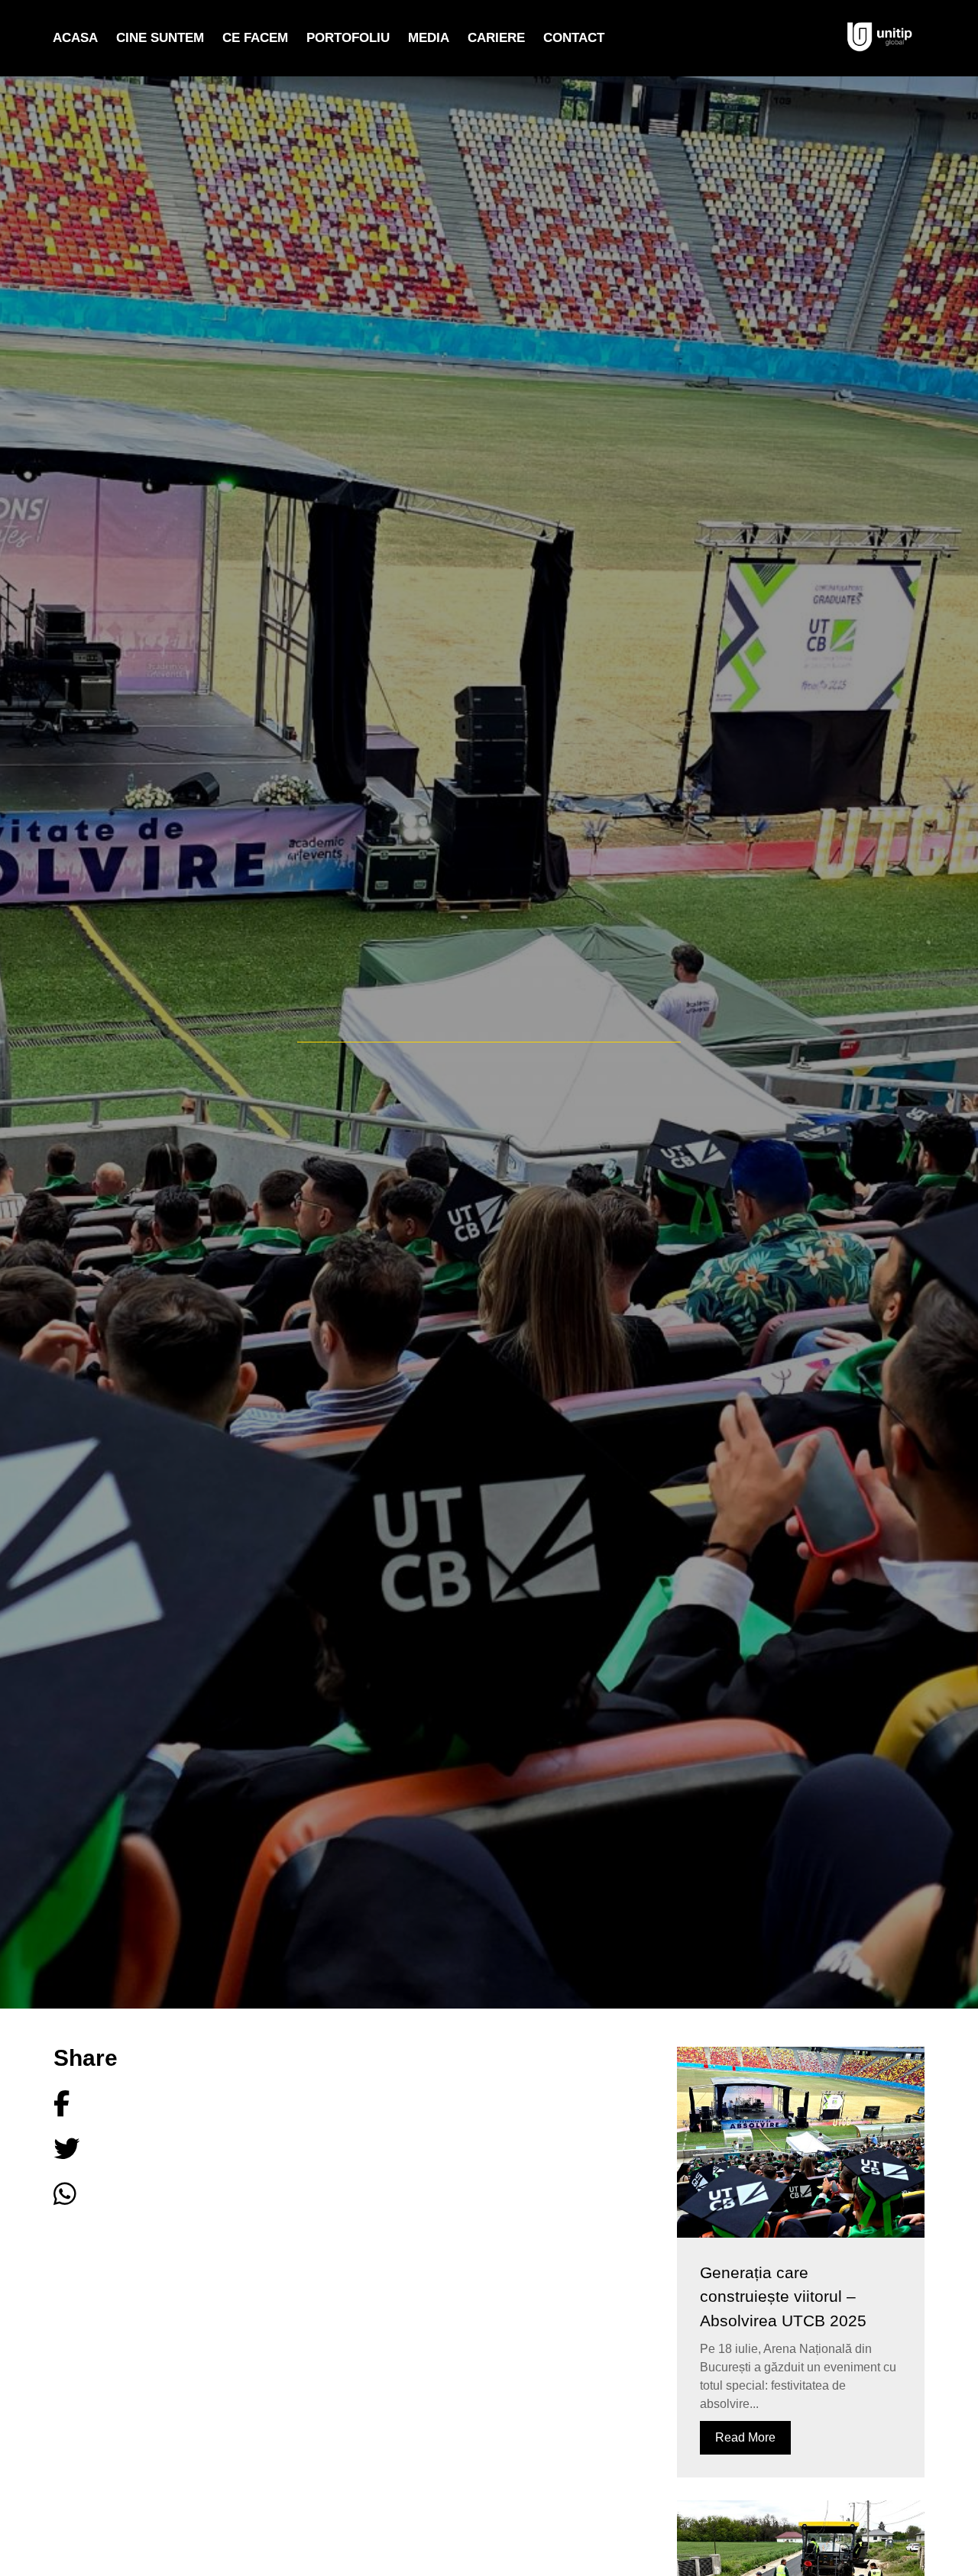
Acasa (75, 38)
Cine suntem (160, 38)
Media (429, 38)
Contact (574, 38)
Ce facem (255, 38)
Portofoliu (348, 38)
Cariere (496, 38)
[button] (95, 2104)
